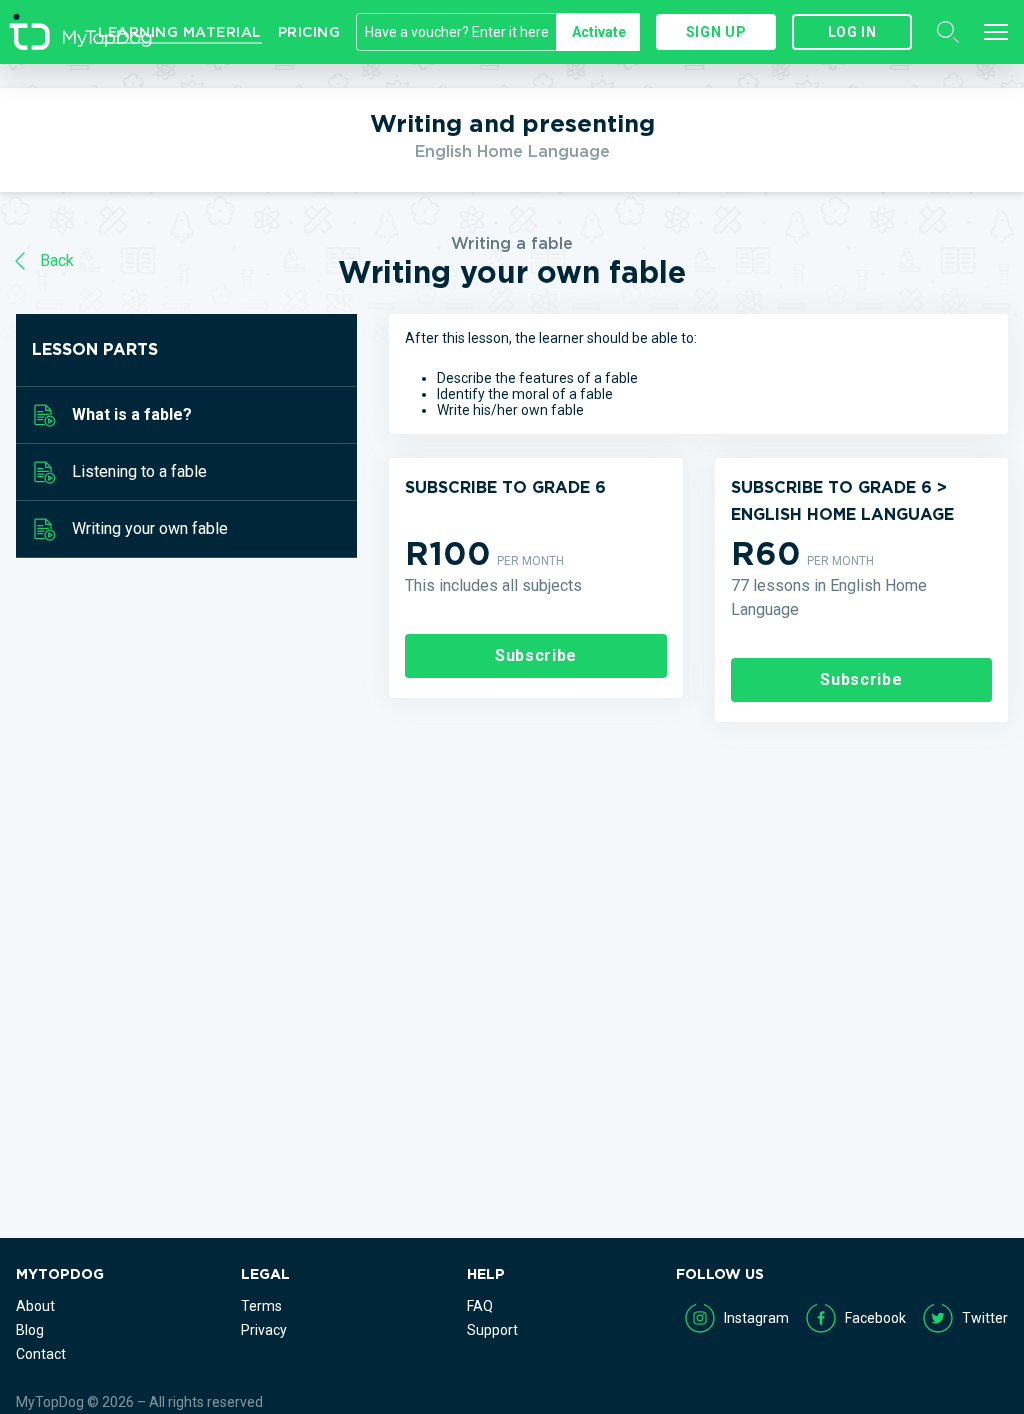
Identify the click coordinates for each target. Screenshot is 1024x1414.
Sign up (716, 32)
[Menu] (996, 32)
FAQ (480, 1306)
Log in (852, 32)
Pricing (309, 32)
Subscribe (536, 655)
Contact (41, 1354)
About (35, 1306)
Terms (261, 1306)
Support (492, 1330)
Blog (30, 1330)
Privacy (264, 1330)
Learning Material (180, 32)
